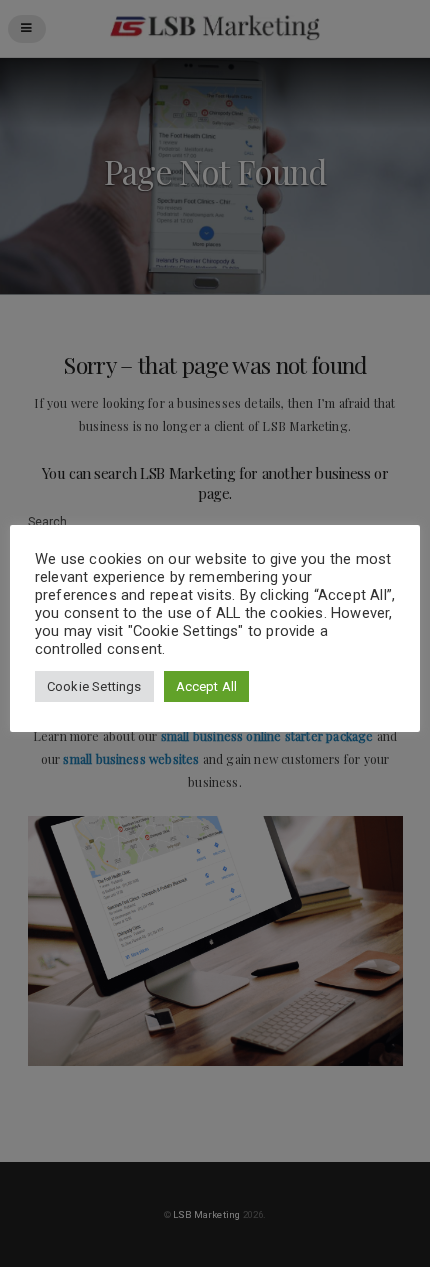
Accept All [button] (207, 686)
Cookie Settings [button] (94, 686)
